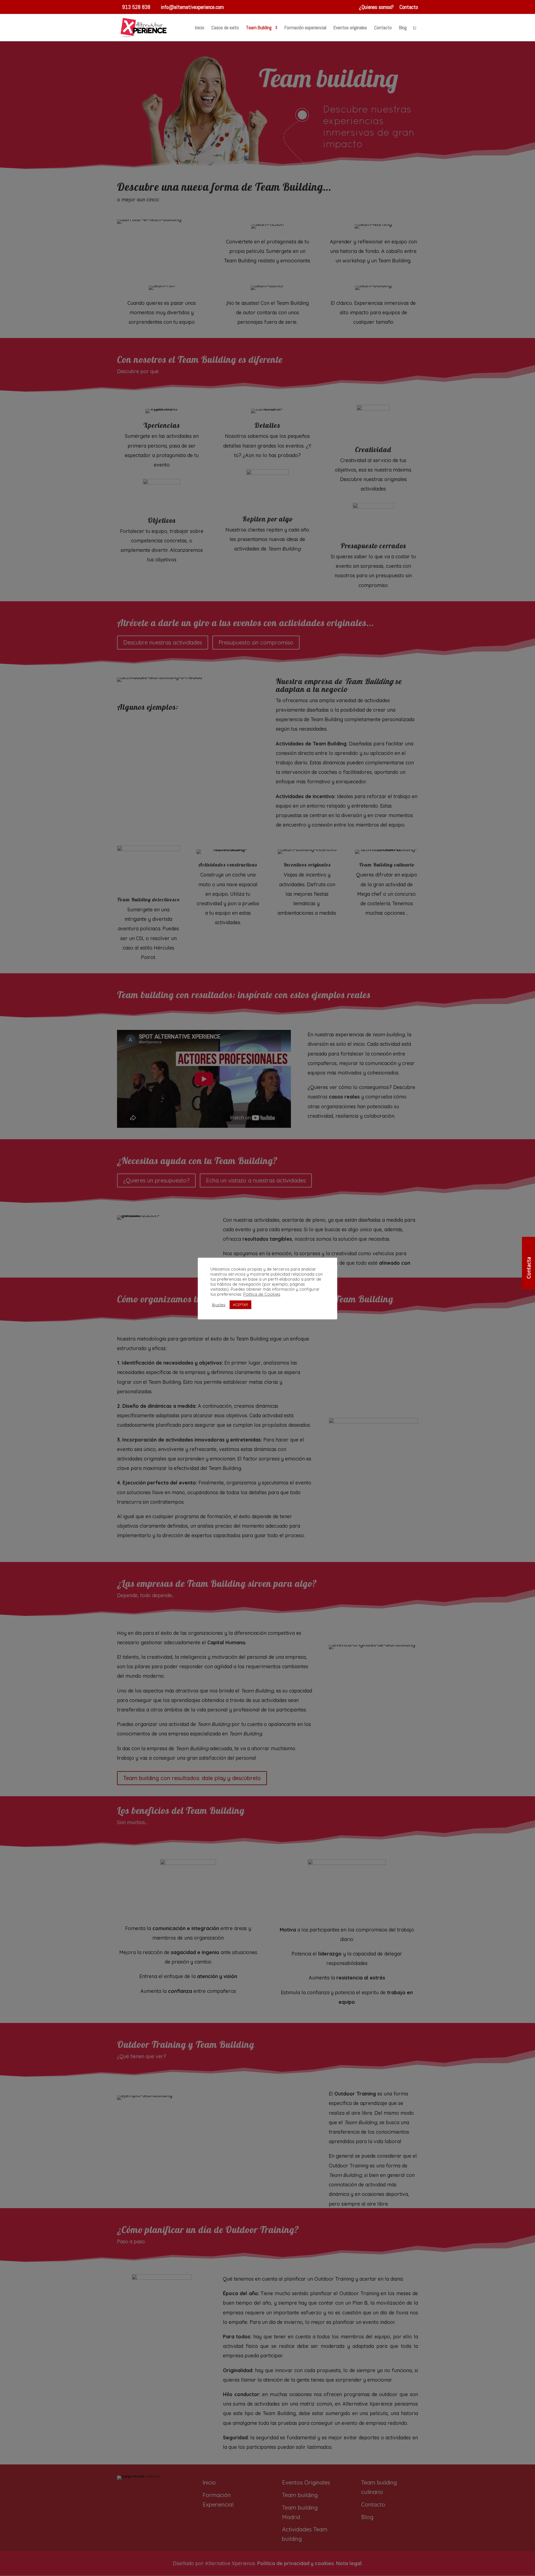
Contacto (409, 7)
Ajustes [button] (219, 1305)
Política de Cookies (262, 1294)
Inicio (200, 28)
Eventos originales (350, 28)
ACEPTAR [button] (240, 1305)
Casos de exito (225, 28)
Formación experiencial (305, 28)
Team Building (259, 28)
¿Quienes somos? (376, 7)
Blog (403, 28)
